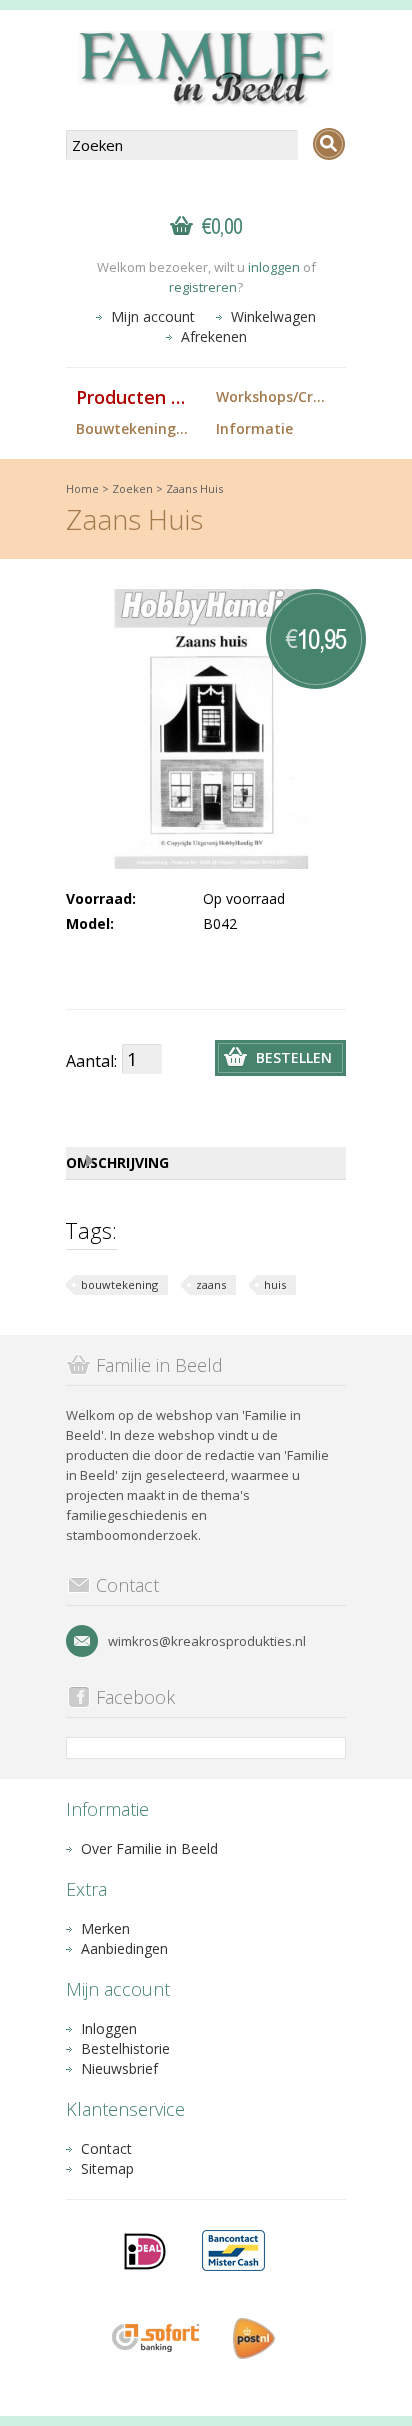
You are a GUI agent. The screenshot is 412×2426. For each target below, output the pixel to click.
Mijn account (153, 316)
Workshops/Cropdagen (281, 396)
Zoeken (132, 488)
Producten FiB (137, 397)
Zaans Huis (194, 488)
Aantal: (91, 1061)
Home (82, 488)
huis (275, 1284)
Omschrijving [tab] (117, 1162)
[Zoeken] (329, 144)
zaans (211, 1284)
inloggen (274, 267)
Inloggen (109, 2028)
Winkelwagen (273, 316)
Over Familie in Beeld (149, 1848)
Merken (105, 1928)
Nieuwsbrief (119, 2068)
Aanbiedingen (124, 1948)
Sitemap (107, 2168)
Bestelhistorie (125, 2048)
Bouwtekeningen (134, 428)
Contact (106, 2148)
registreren (203, 287)
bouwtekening (119, 1284)
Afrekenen (214, 336)
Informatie (254, 428)
